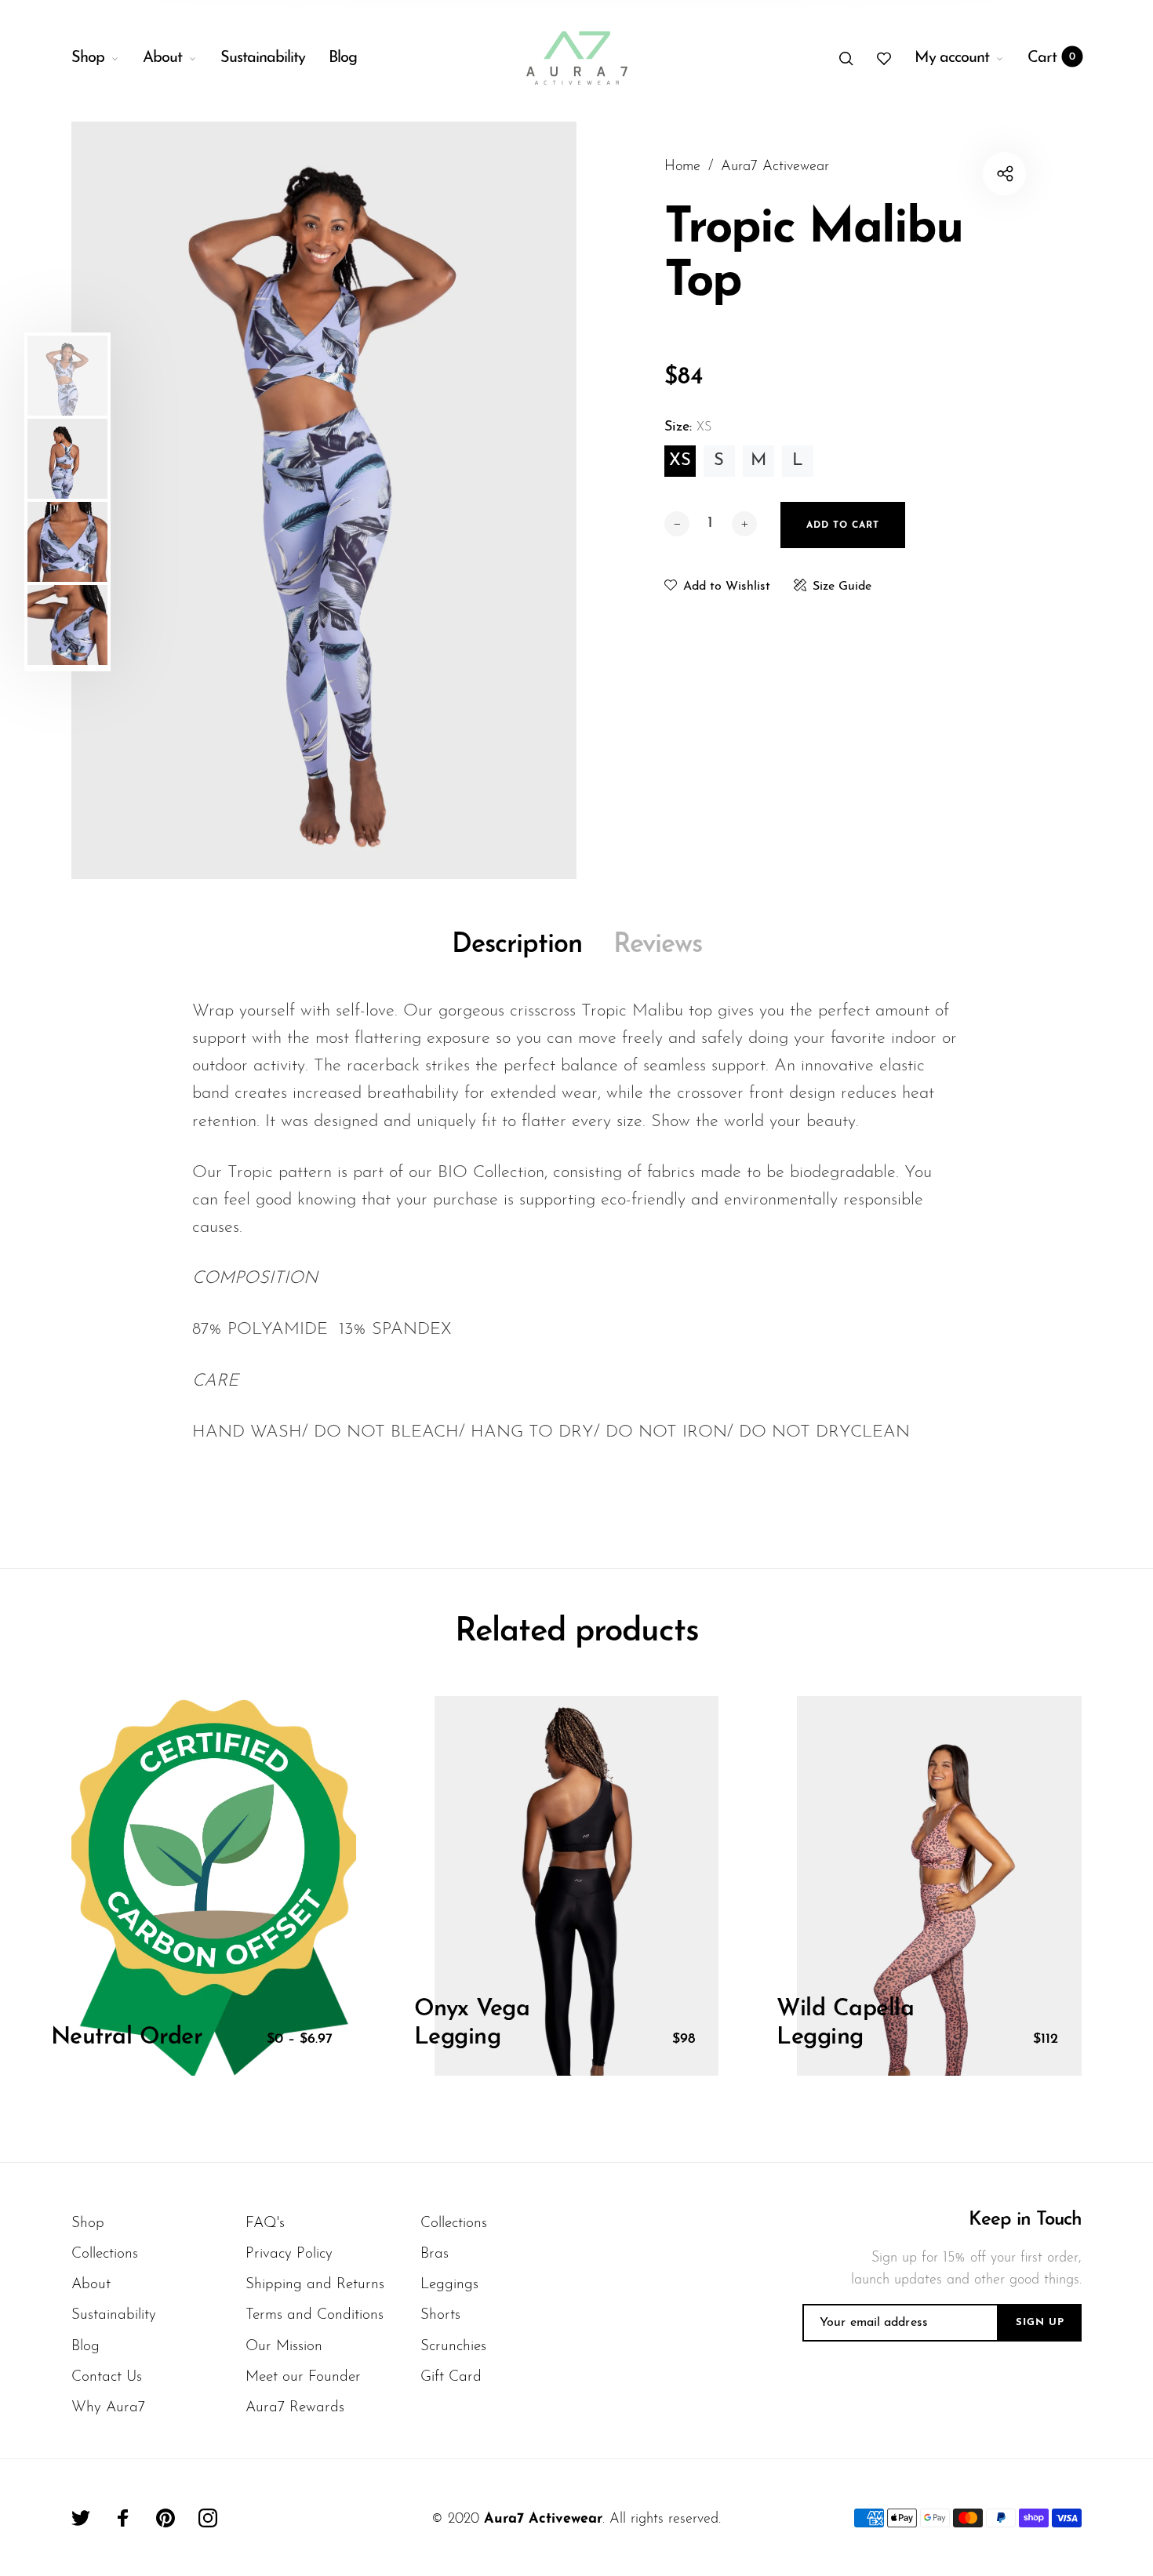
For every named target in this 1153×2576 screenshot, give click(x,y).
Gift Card (451, 2377)
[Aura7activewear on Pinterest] (165, 2518)
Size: (688, 427)
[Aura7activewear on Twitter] (81, 2518)
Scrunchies (453, 2347)
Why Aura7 (108, 2408)
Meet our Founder (303, 2377)
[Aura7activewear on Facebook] (123, 2518)
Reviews (658, 945)
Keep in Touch (1025, 2220)
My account (952, 58)
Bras (435, 2254)
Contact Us (107, 2377)
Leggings (449, 2285)
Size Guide (842, 587)
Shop (88, 58)
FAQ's (265, 2224)
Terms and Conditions (315, 2315)
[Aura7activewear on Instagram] (208, 2518)
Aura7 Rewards (295, 2408)
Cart (1051, 58)
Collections (105, 2254)
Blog (343, 58)
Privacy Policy (289, 2254)
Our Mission (284, 2347)
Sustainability (263, 58)
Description (517, 945)
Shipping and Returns (315, 2285)
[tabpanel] (324, 500)
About (162, 58)
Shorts (440, 2315)
